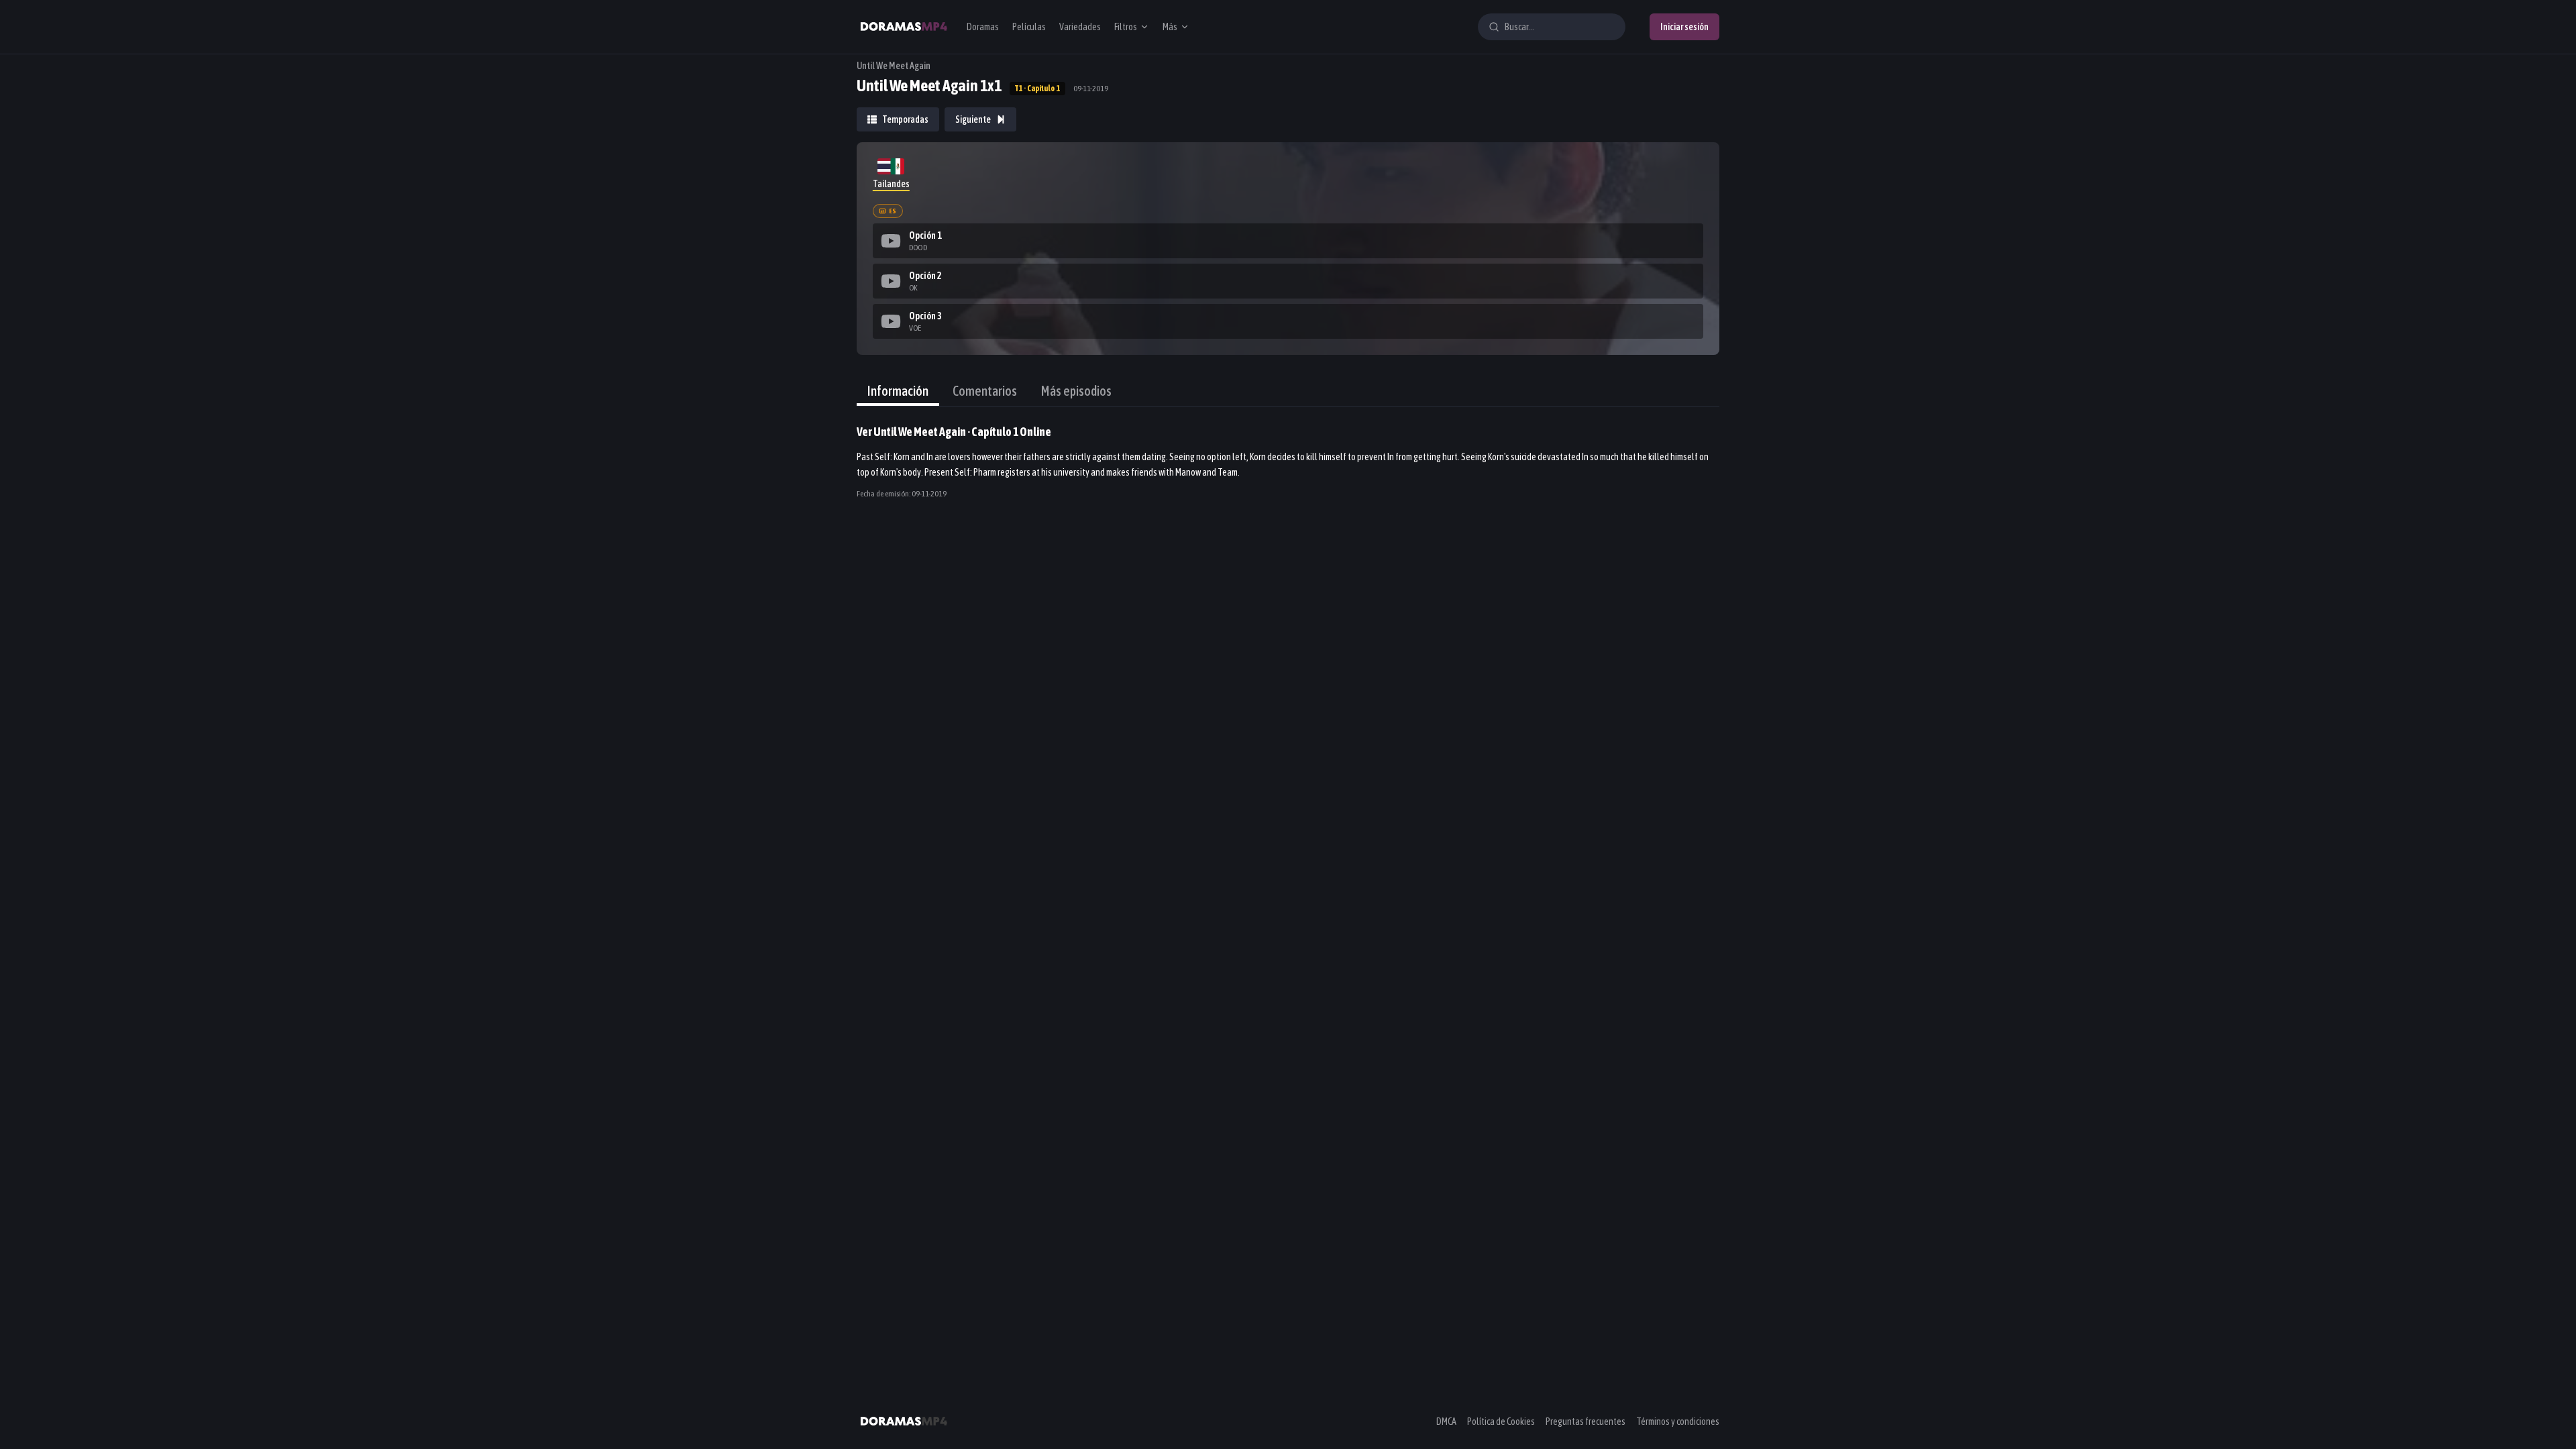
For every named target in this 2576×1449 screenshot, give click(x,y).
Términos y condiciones (1678, 1421)
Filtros (1126, 27)
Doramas (983, 27)
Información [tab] (898, 391)
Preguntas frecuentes (1586, 1421)
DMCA (1446, 1421)
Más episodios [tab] (1076, 391)
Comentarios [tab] (985, 391)
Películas (1029, 27)
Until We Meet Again (894, 66)
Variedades (1080, 27)
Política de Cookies (1501, 1421)
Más (1170, 27)
